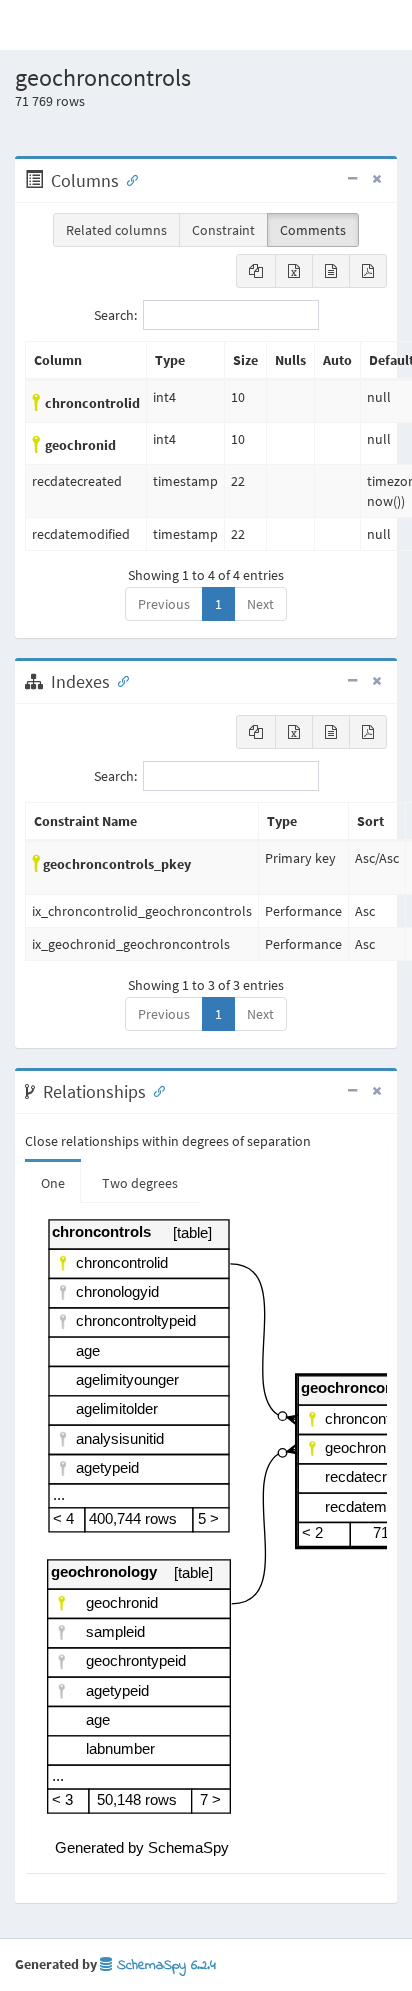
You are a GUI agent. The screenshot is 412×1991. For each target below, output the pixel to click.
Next (260, 604)
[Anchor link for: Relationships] (155, 1090)
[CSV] (331, 271)
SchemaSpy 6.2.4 (164, 1965)
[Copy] (256, 271)
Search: (115, 315)
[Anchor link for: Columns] (128, 179)
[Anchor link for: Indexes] (119, 680)
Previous (164, 604)
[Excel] (294, 271)
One (53, 1183)
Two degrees (140, 1183)
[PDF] (368, 271)
